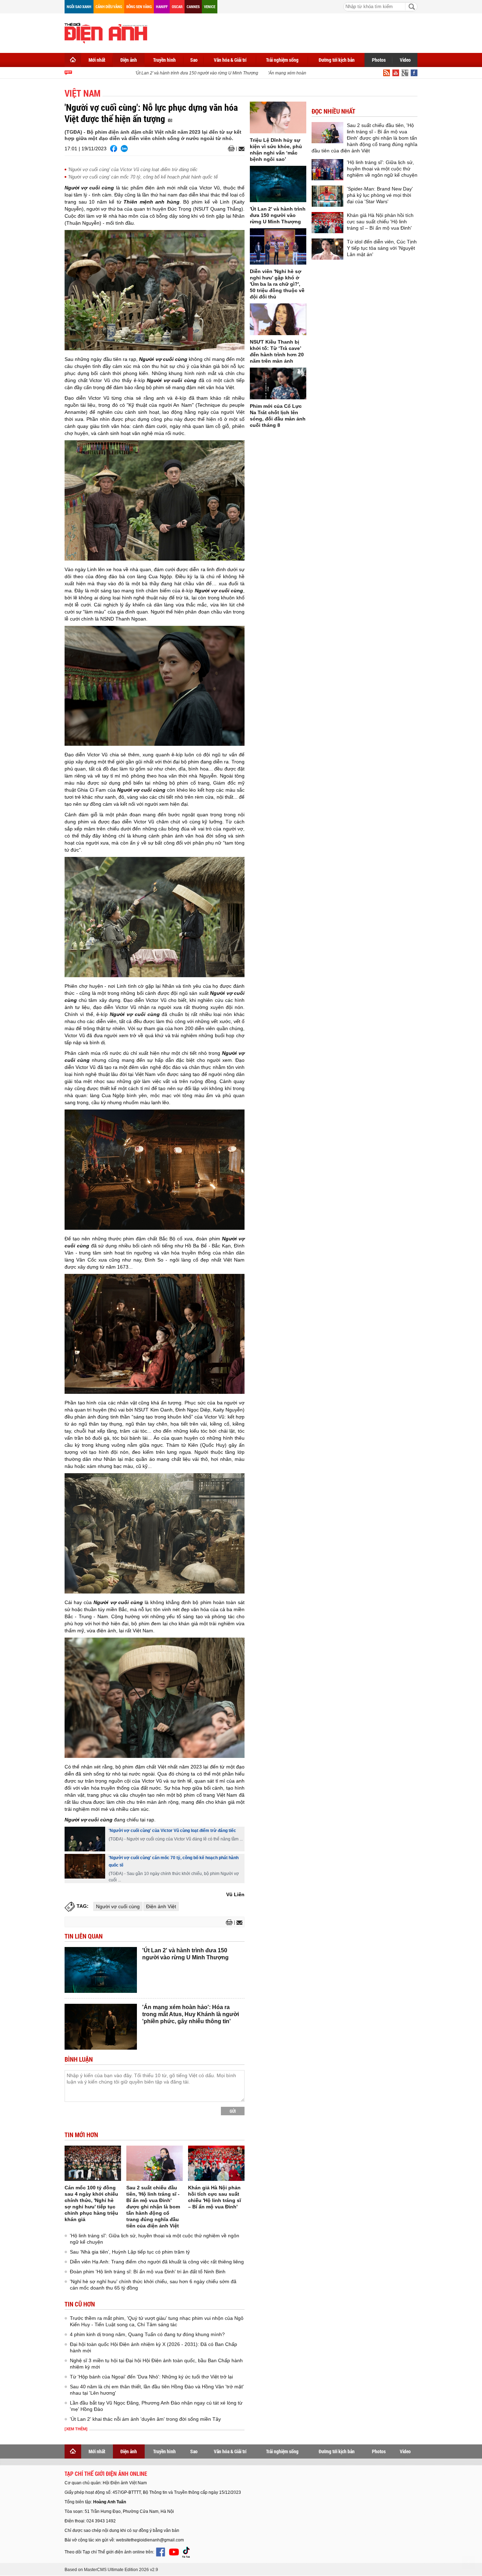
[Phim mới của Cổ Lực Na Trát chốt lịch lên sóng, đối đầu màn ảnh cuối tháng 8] (278, 383)
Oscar (177, 7)
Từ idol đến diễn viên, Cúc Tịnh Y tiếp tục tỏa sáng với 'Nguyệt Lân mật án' (382, 248)
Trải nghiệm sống (282, 60)
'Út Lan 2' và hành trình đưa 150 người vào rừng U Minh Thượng (178, 73)
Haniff (162, 7)
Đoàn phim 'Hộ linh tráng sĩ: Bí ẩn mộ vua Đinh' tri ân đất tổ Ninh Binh (148, 2272)
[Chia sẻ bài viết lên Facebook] (114, 149)
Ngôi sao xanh (79, 7)
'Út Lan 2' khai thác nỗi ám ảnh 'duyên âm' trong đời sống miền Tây (145, 2419)
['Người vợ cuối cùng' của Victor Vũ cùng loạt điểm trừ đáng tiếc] (85, 1839)
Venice (210, 7)
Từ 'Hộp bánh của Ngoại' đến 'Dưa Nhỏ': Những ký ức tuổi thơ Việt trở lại (151, 2377)
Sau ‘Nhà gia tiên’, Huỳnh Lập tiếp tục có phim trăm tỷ (130, 2252)
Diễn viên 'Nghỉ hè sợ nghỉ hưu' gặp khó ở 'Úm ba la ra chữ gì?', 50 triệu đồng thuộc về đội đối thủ (277, 284)
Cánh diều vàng (109, 7)
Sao (194, 60)
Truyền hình (164, 60)
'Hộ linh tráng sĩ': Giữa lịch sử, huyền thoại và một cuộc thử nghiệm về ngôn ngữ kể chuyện (382, 169)
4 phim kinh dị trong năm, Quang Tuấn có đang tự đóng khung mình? (147, 2334)
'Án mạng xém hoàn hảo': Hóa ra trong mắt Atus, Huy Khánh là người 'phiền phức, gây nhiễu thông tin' (191, 2014)
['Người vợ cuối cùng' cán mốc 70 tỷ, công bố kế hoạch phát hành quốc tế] (85, 1866)
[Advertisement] (289, 32)
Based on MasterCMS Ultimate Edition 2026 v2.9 (111, 2570)
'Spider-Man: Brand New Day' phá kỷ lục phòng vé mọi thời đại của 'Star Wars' (380, 195)
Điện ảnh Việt (161, 1906)
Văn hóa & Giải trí (230, 60)
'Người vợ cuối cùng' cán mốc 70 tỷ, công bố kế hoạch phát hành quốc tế (143, 177)
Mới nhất (97, 60)
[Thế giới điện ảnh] (106, 32)
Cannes (193, 7)
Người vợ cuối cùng (118, 1906)
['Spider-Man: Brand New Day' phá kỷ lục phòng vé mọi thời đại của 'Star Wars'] (327, 196)
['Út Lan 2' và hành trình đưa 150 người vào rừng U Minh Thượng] (101, 1970)
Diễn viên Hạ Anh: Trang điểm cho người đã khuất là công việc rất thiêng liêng (157, 2262)
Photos (379, 60)
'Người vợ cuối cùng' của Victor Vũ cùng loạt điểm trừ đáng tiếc (133, 170)
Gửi (233, 2111)
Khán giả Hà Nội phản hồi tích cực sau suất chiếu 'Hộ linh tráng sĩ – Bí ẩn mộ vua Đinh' (380, 222)
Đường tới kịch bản (337, 60)
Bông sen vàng (139, 7)
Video (405, 60)
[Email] (240, 149)
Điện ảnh (129, 60)
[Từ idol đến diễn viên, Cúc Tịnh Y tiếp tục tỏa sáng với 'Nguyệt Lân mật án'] (327, 249)
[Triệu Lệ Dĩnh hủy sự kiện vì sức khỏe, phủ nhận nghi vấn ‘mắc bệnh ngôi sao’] (278, 117)
